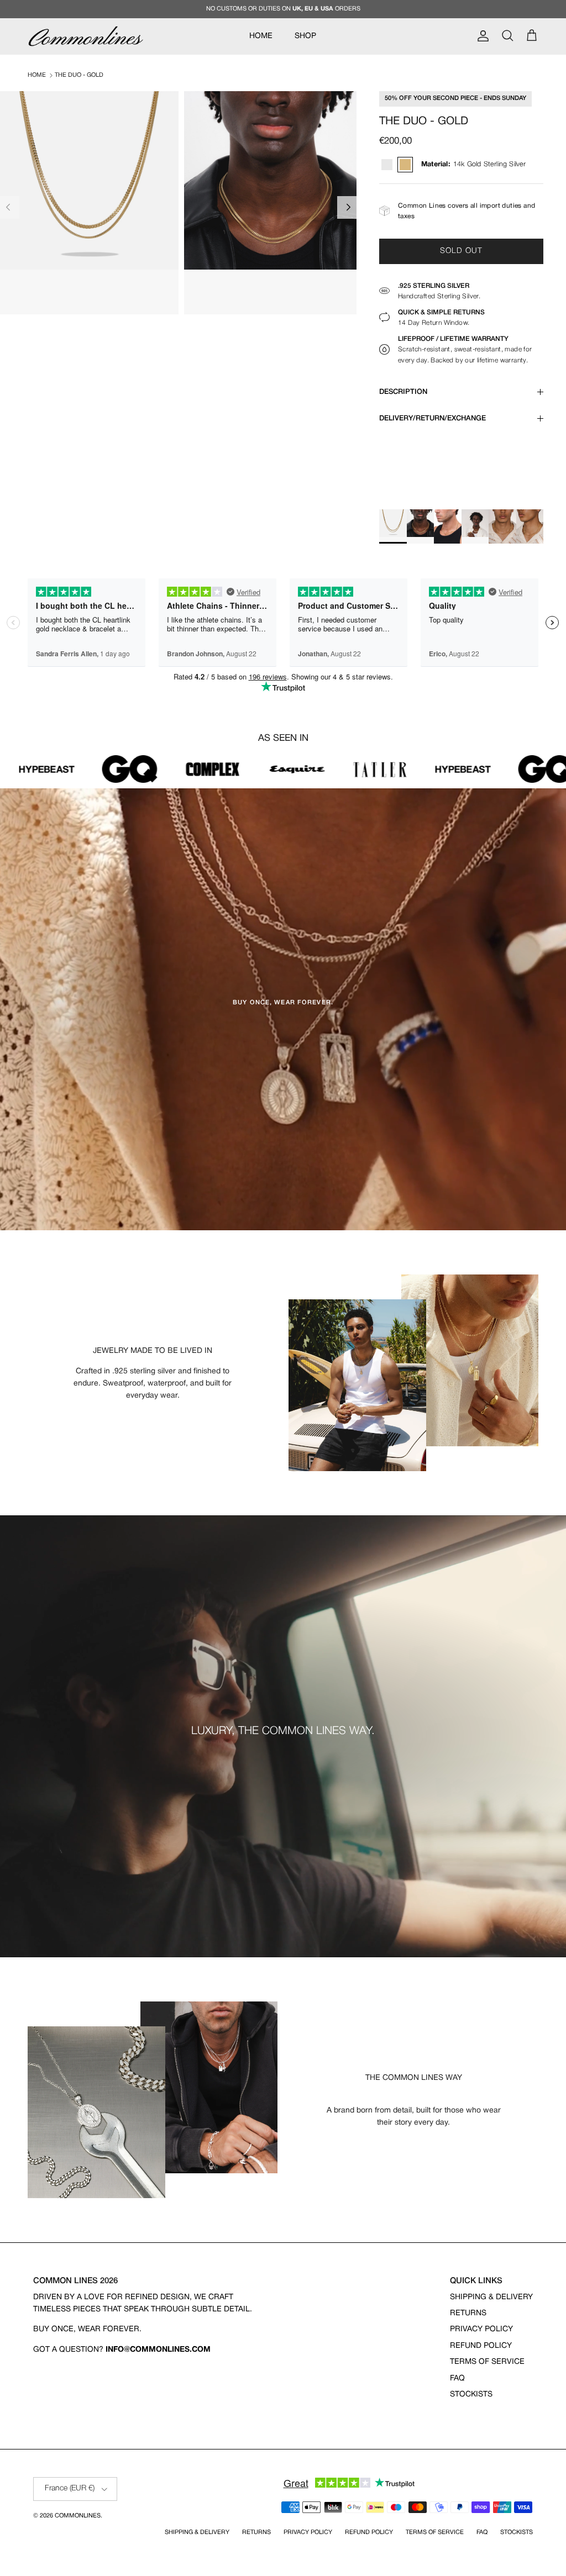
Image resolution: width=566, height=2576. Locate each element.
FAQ (457, 2379)
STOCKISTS (471, 2395)
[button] (348, 207)
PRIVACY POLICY (481, 2329)
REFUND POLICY (481, 2346)
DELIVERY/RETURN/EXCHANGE (433, 418)
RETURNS (468, 2313)
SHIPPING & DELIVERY (491, 2297)
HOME (261, 36)
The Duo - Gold (79, 75)
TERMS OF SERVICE (487, 2362)
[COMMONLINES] (86, 36)
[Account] (481, 36)
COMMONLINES (78, 2516)
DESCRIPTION (403, 392)
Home (37, 75)
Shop (305, 36)
